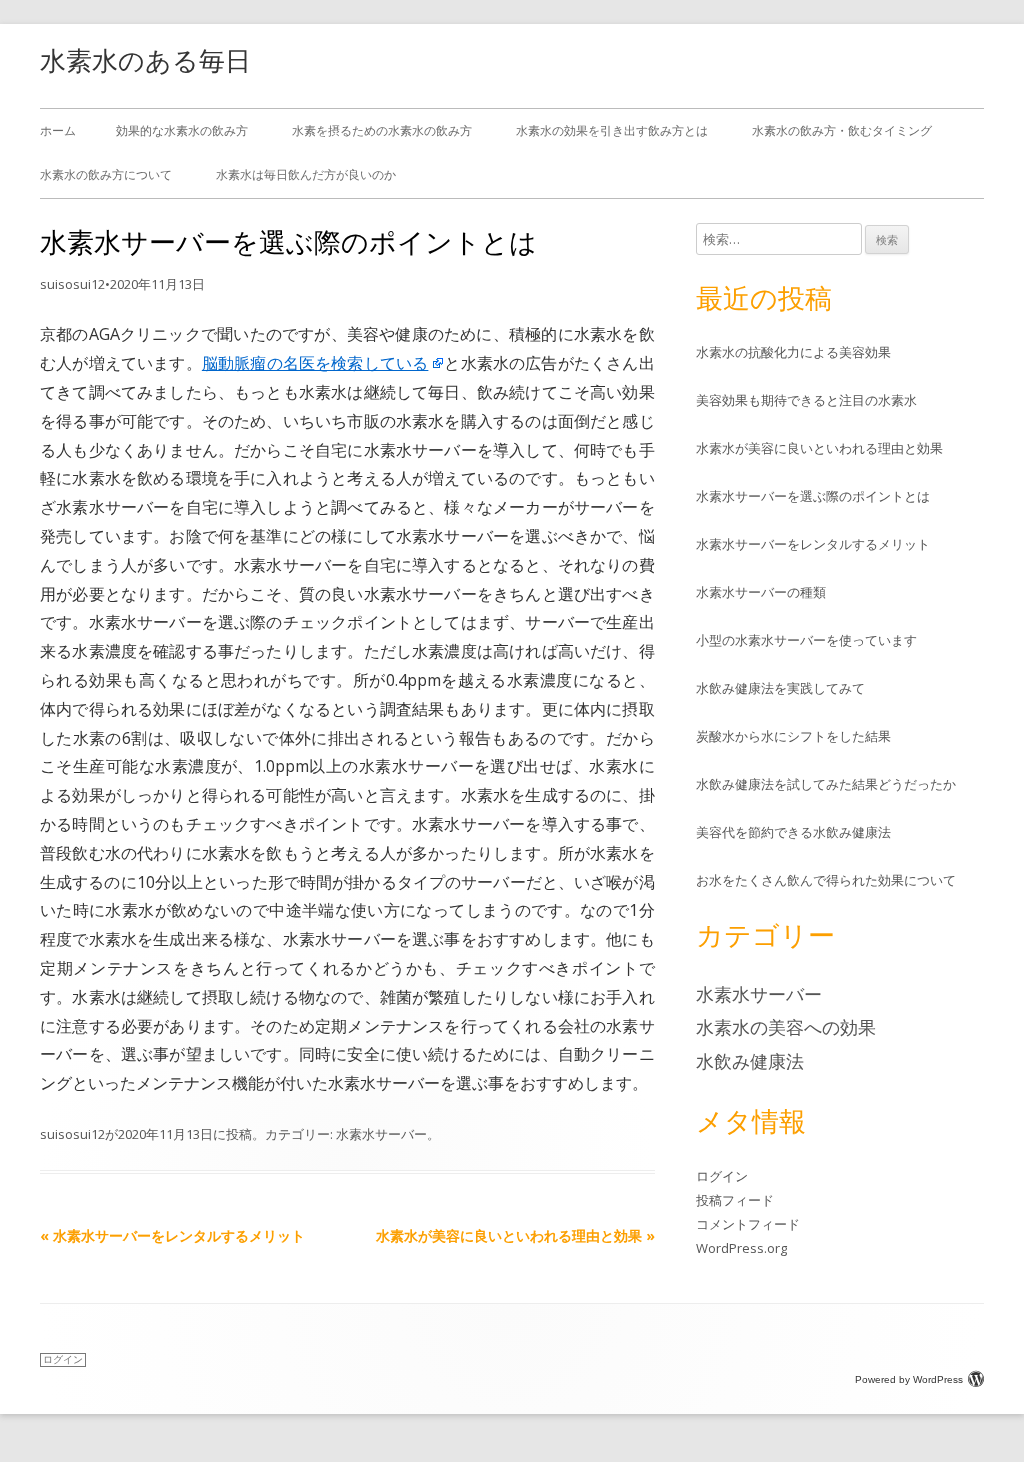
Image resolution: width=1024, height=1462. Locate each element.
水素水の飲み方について (106, 174)
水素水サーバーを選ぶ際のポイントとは (813, 496)
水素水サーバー (381, 1134)
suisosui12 (72, 284)
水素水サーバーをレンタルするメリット (172, 1235)
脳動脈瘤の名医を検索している (315, 363)
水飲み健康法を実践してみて (780, 688)
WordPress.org (741, 1248)
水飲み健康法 (750, 1061)
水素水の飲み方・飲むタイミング (842, 130)
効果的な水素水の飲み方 (182, 130)
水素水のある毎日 (145, 60)
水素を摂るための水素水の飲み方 (382, 130)
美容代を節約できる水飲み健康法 (793, 832)
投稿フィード (735, 1200)
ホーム (58, 130)
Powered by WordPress (909, 1379)
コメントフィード (748, 1224)
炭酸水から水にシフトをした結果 (793, 736)
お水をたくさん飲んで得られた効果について (826, 880)
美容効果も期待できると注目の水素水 (806, 400)
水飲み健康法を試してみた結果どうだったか (826, 784)
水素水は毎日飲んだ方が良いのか (306, 174)
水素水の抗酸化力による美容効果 (793, 352)
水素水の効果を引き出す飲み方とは (612, 130)
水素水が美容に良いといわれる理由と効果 (515, 1235)
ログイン (722, 1176)
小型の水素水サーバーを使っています (806, 640)
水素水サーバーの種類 (761, 592)
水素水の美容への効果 (786, 1027)
